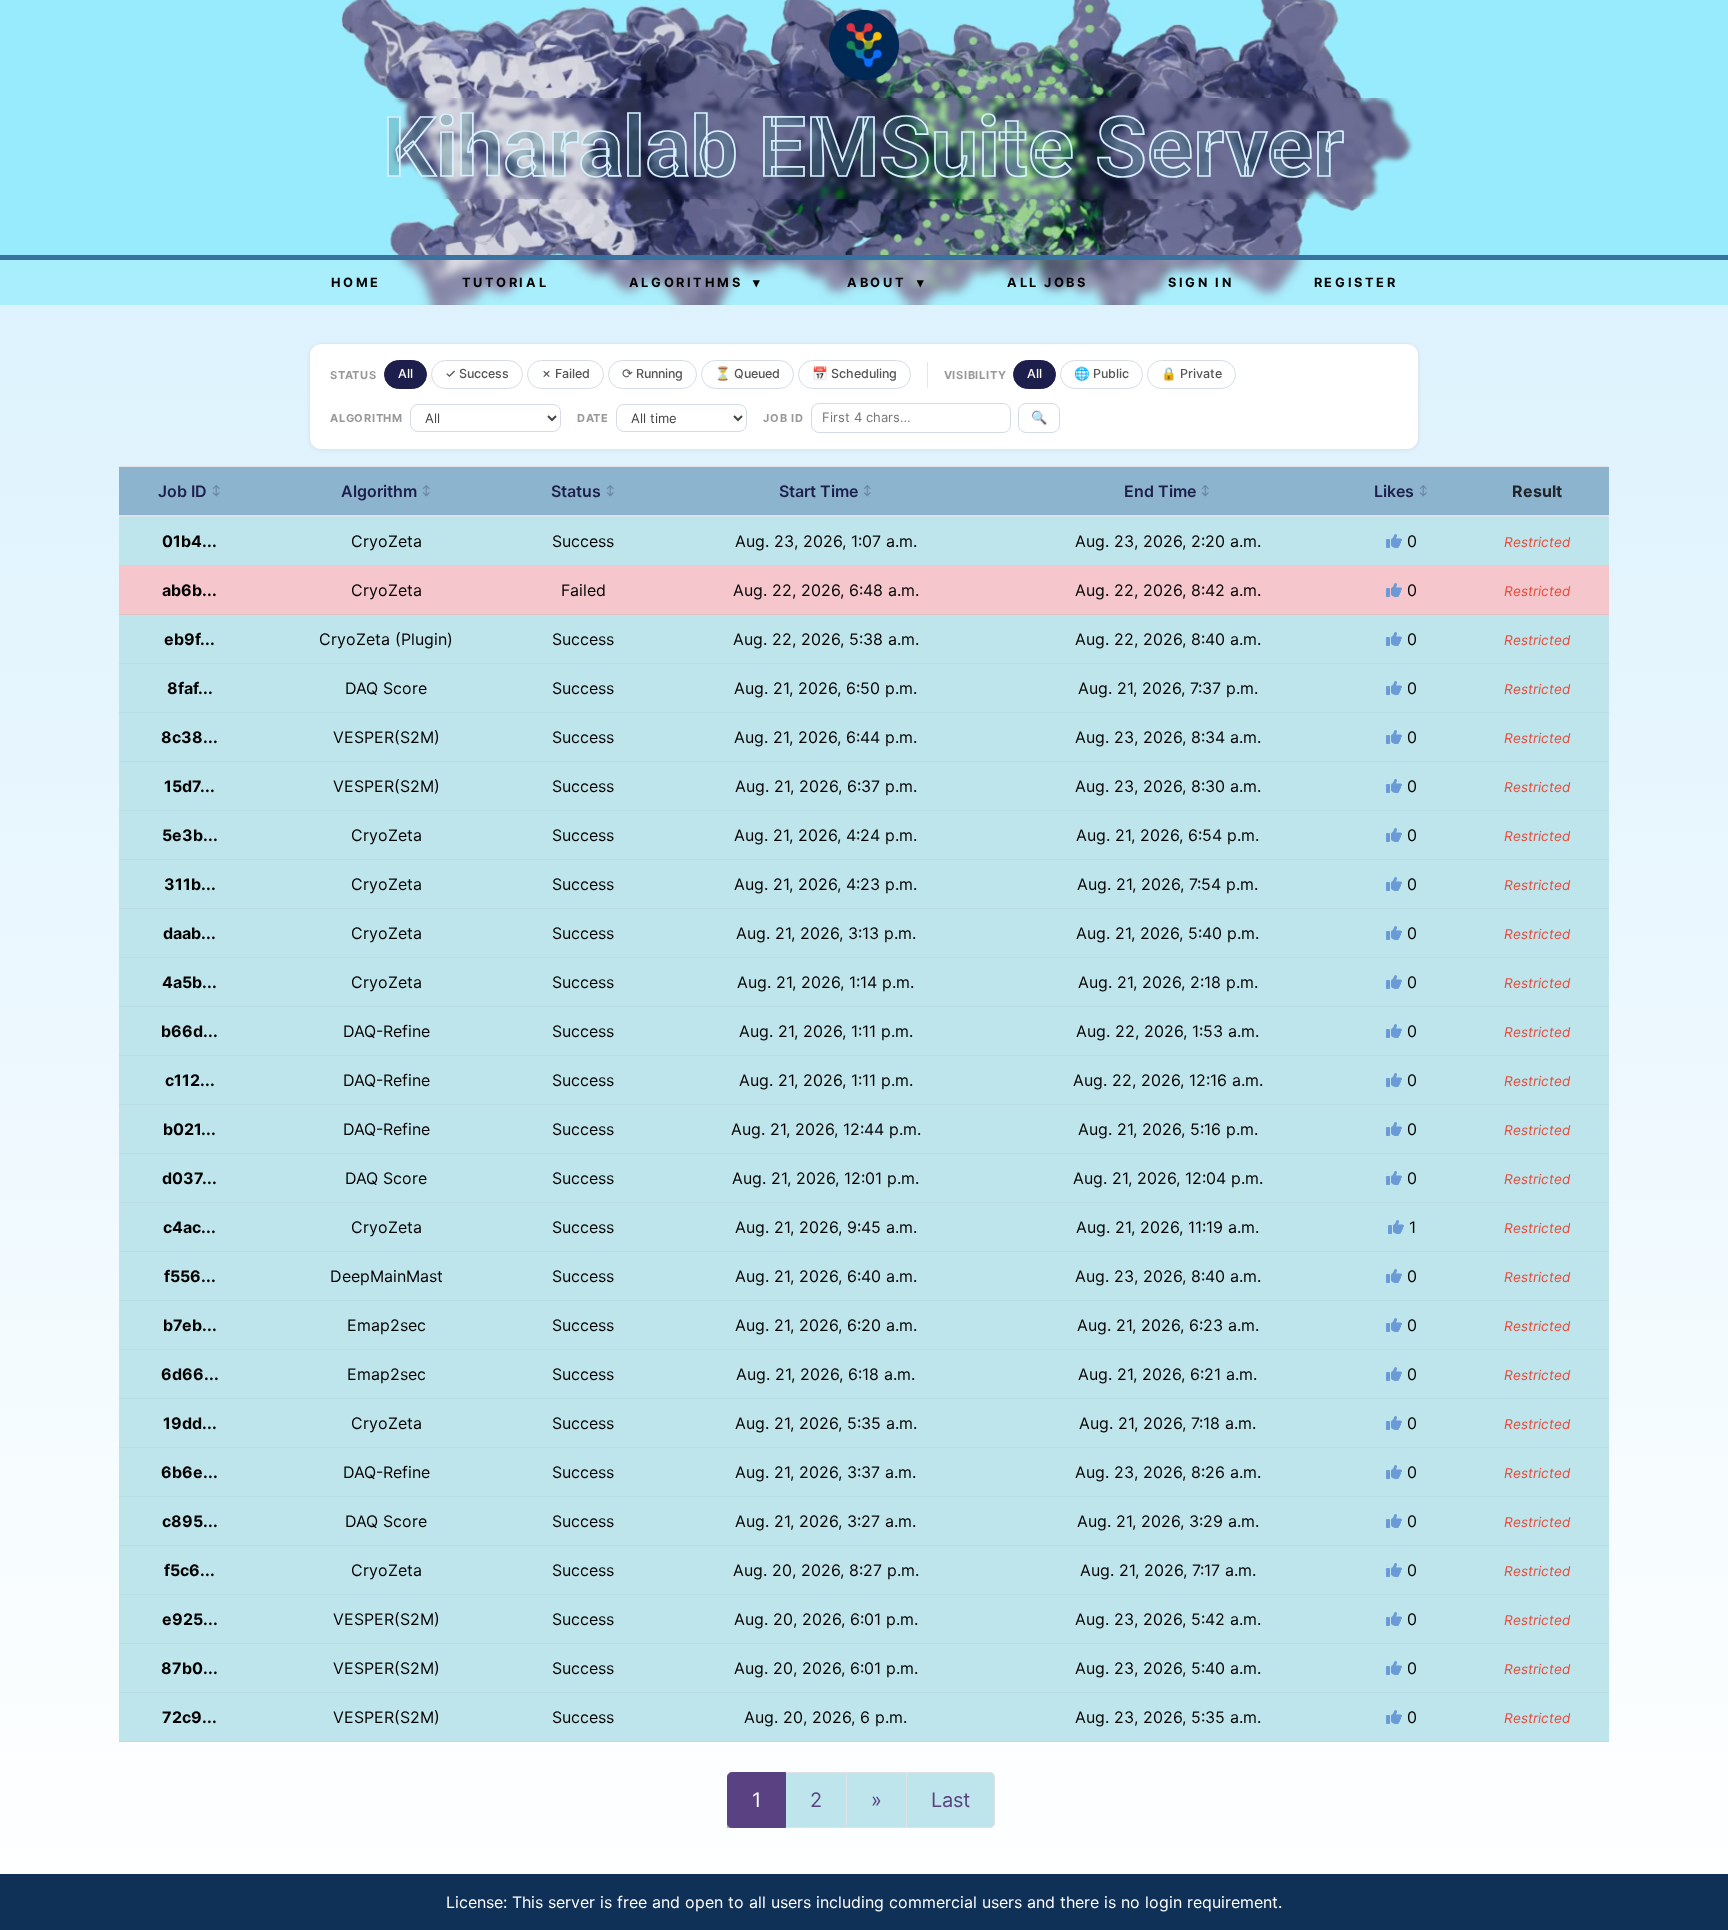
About (886, 282)
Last (950, 1800)
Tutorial (505, 282)
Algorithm (386, 491)
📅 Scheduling (854, 373)
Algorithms (696, 282)
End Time (1167, 491)
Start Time (826, 491)
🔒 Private (1191, 373)
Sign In (1200, 282)
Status (583, 491)
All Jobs (1047, 282)
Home (356, 282)
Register (1355, 282)
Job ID (190, 491)
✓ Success (477, 373)
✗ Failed (565, 373)
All (405, 373)
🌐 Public (1101, 373)
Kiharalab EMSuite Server (863, 147)
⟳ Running (652, 373)
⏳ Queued (747, 373)
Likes (1401, 491)
